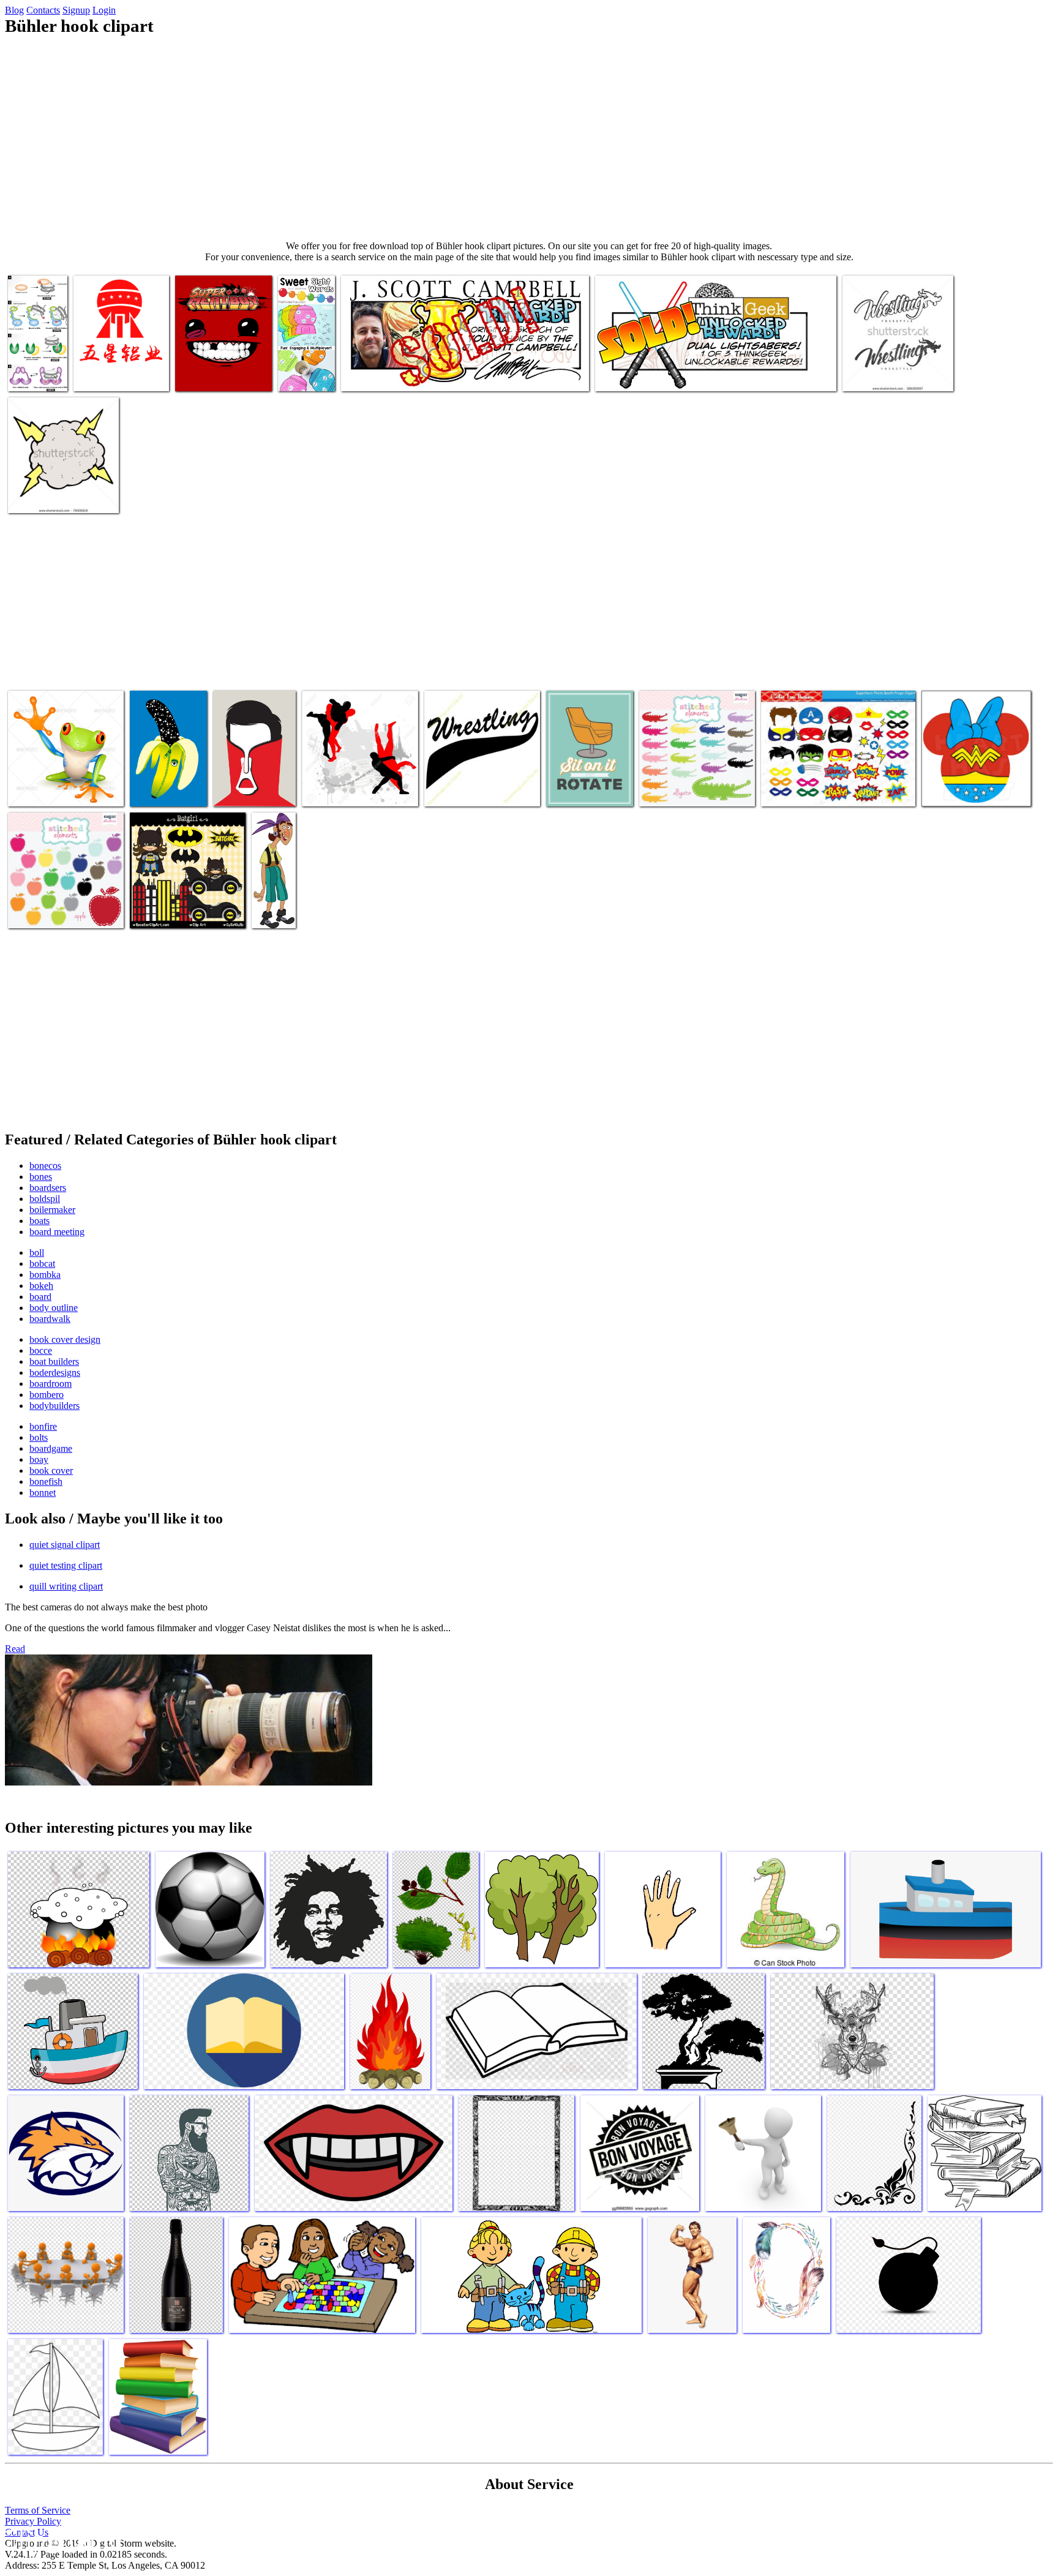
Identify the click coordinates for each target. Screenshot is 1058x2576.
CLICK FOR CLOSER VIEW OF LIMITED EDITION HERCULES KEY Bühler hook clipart (442, 370)
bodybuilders (54, 1406)
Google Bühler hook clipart (58, 496)
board (40, 1297)
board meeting (57, 1232)
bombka (45, 1275)
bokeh (41, 1286)
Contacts (43, 10)
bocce (41, 1350)
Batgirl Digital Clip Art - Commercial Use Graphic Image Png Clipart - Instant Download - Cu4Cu (180, 897)
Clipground (61, 2539)
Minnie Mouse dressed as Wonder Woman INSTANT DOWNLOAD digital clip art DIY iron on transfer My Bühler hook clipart (975, 770)
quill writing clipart (66, 1586)
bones (41, 1177)
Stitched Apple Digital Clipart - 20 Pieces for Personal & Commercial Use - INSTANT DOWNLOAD (66, 897)
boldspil (45, 1199)
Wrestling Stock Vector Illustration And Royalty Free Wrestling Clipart (356, 780)
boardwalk (50, 1319)
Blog (14, 10)
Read (15, 1649)
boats (39, 1221)
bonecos (45, 1166)
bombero (47, 1395)
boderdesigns (55, 1372)
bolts (39, 1437)
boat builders (54, 1361)
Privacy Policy (33, 2521)
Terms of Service (38, 2510)
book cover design (65, 1339)
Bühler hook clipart (583, 790)
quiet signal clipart (65, 1545)
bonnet (43, 1493)
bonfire (43, 1426)
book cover (51, 1470)
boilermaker (52, 1210)
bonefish (46, 1481)
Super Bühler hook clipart (223, 374)
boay (39, 1459)
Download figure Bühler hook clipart (34, 365)
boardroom (51, 1384)
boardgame (51, 1448)
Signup (76, 10)
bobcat (42, 1264)
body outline (54, 1308)
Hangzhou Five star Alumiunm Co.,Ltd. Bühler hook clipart (111, 365)
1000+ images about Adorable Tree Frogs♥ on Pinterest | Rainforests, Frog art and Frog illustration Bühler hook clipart (65, 775)
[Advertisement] (529, 138)
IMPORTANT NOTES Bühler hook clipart (673, 374)
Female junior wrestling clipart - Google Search (887, 370)
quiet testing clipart (66, 1565)
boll (37, 1252)
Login (104, 10)
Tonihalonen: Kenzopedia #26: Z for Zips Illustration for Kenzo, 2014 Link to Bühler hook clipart (168, 765)
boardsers (48, 1188)
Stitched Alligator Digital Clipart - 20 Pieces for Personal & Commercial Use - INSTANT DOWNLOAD (697, 775)
